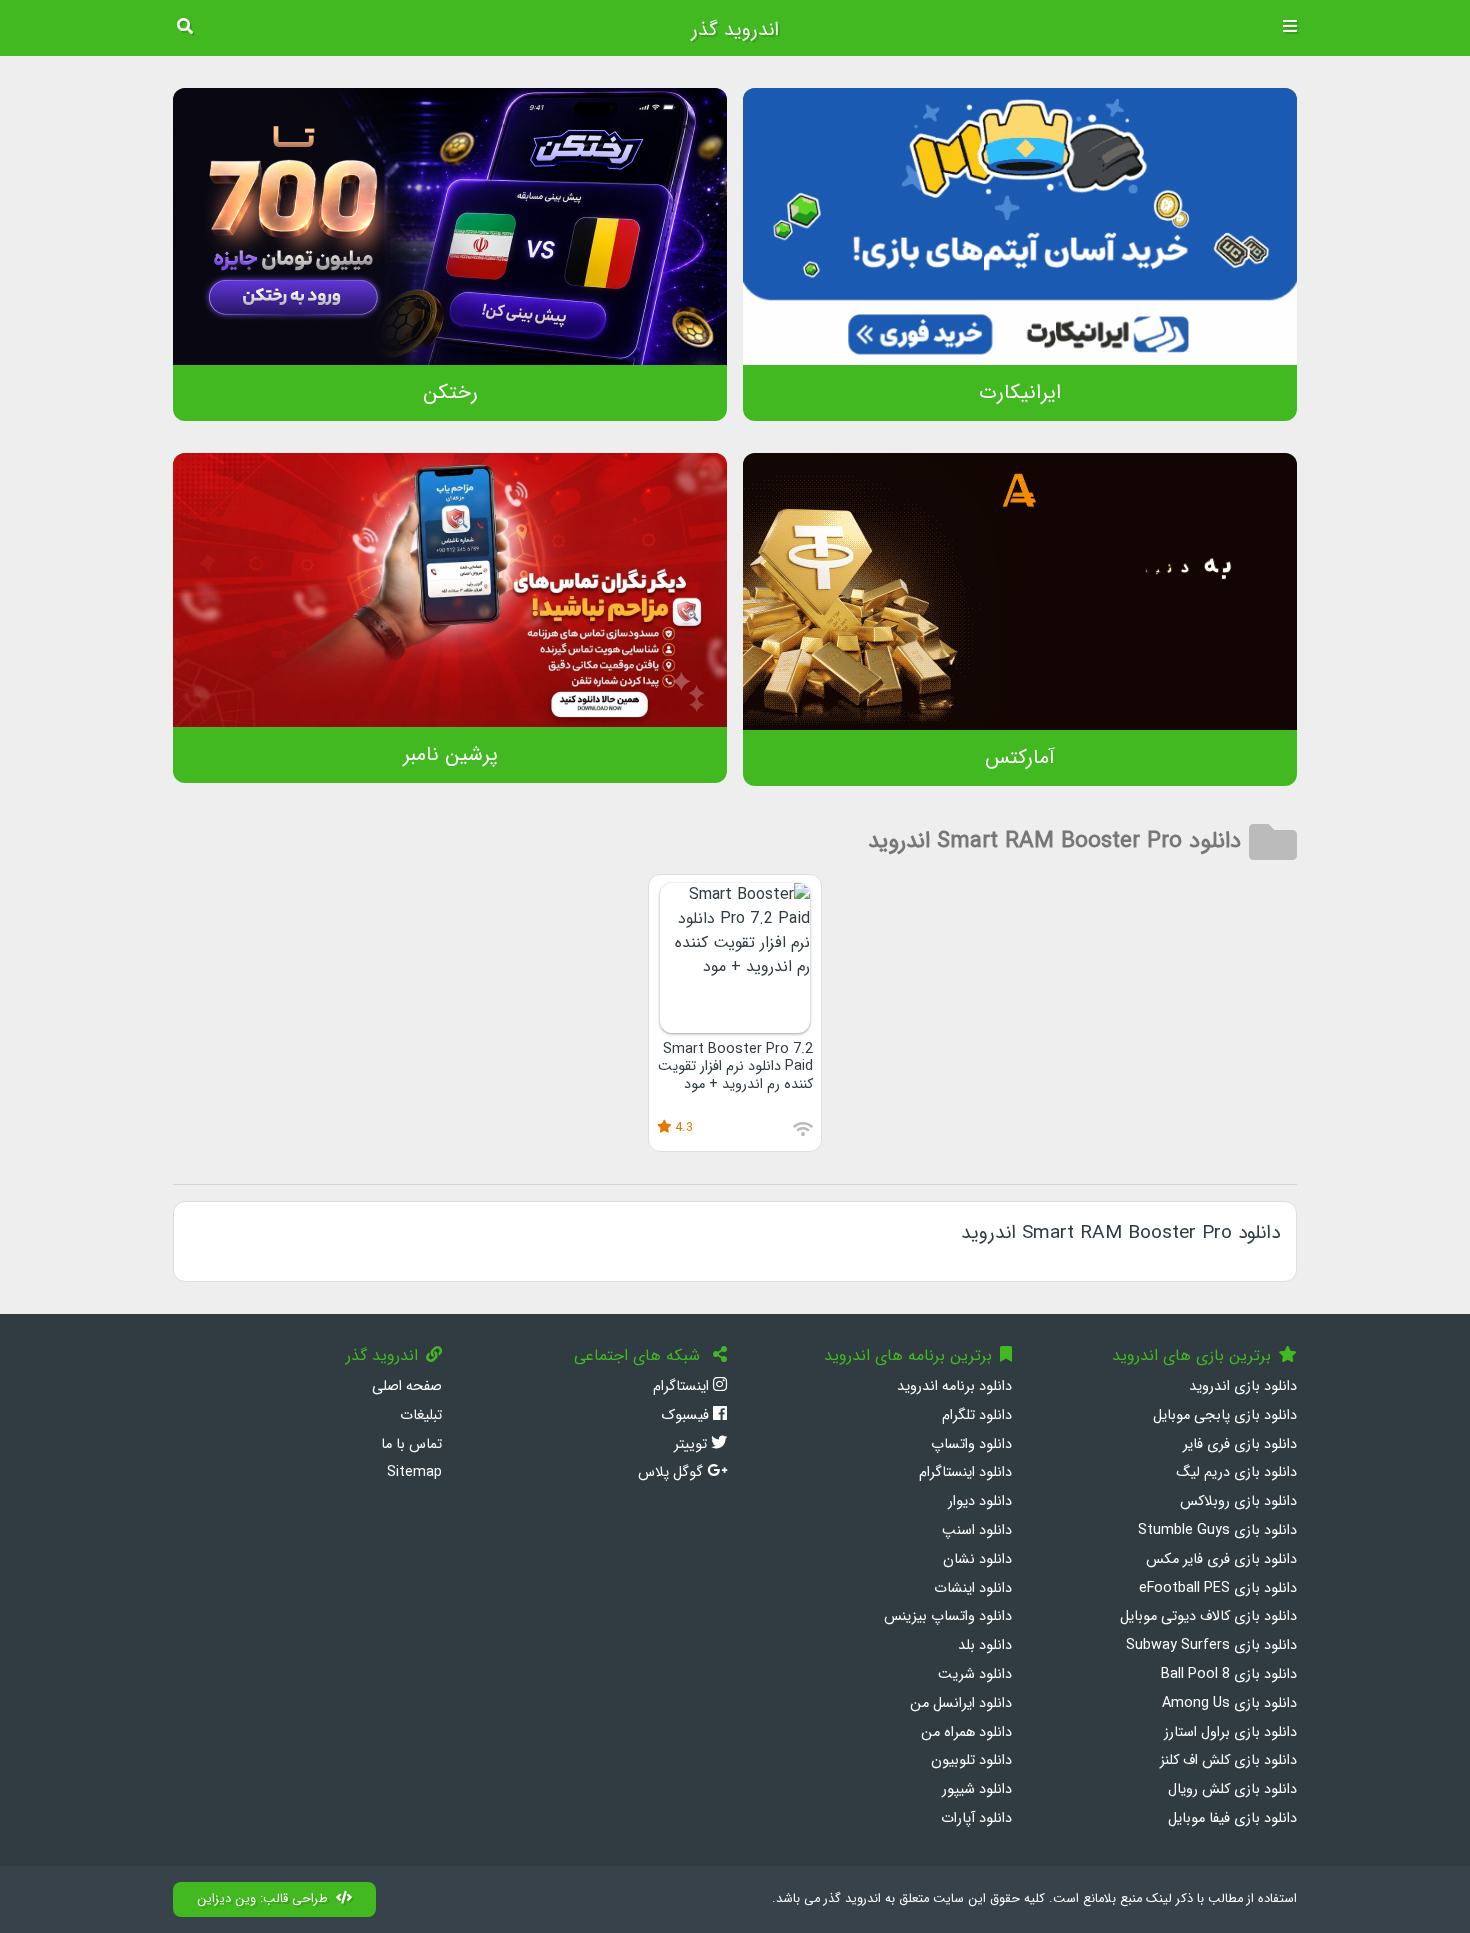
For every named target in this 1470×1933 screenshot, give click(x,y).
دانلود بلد (985, 1645)
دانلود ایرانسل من (961, 1703)
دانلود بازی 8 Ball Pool (1229, 1674)
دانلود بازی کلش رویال (1232, 1789)
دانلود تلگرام (977, 1415)
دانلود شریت (975, 1674)
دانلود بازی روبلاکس (1238, 1501)
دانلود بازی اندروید (1243, 1386)
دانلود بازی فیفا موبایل (1232, 1818)
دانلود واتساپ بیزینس (948, 1616)
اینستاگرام (683, 1386)
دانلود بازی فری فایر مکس (1221, 1559)
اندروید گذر (735, 30)
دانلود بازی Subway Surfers (1211, 1645)
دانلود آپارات (976, 1818)
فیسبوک (687, 1415)
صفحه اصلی (407, 1386)
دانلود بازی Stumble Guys (1217, 1530)
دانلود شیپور (977, 1789)
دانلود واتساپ (971, 1444)
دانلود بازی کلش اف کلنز (1228, 1760)
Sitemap (414, 1472)
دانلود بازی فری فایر (1240, 1444)
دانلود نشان (977, 1559)
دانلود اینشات (973, 1588)
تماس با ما (411, 1444)
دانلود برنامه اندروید (954, 1386)
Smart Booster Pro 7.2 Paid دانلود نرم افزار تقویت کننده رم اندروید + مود (735, 1067)
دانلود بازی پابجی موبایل (1225, 1415)
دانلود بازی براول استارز (1230, 1732)
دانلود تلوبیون (971, 1760)
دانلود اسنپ (977, 1530)
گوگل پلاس (672, 1472)
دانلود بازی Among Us (1229, 1703)
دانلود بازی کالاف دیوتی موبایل (1208, 1616)
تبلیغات (421, 1415)
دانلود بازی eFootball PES (1218, 1588)
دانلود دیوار (980, 1501)
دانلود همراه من (966, 1732)
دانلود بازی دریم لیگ (1236, 1472)
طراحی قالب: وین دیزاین (262, 1899)
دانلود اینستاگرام (965, 1472)
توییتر (692, 1444)
